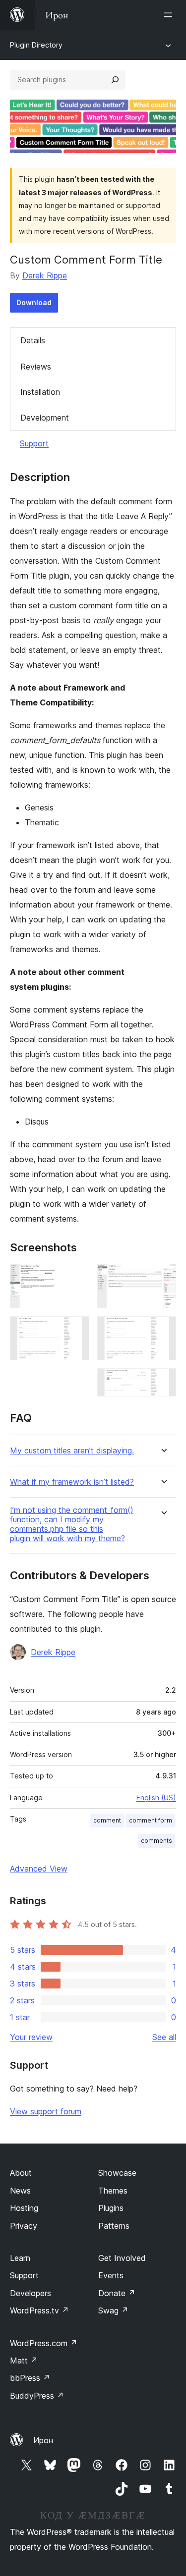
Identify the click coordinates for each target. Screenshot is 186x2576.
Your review (31, 2037)
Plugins (111, 2208)
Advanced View (39, 1869)
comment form (151, 1820)
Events (111, 2275)
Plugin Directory (36, 45)
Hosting (24, 2208)
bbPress (30, 2378)
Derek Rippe (45, 275)
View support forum (46, 2111)
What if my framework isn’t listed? (72, 1482)
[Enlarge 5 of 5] (163, 1382)
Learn (20, 2258)
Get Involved (122, 2258)
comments (156, 1841)
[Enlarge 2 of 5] (76, 1330)
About (21, 2173)
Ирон (43, 2440)
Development (45, 418)
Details (33, 340)
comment (107, 1820)
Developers (31, 2293)
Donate (117, 2293)
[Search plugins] (115, 80)
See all (164, 2037)
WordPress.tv (39, 2310)
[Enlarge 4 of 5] (163, 1330)
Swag (113, 2310)
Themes (113, 2191)
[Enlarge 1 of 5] (76, 1277)
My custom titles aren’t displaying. (72, 1451)
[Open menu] (170, 15)
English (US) (156, 1798)
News (20, 2191)
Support (34, 443)
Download (34, 302)
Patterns (114, 2226)
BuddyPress (37, 2396)
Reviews (36, 367)
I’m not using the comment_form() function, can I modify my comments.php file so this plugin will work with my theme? (72, 1525)
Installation (40, 392)
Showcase (117, 2173)
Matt (24, 2361)
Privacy (24, 2226)
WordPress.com (44, 2343)
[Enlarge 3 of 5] (163, 1277)
